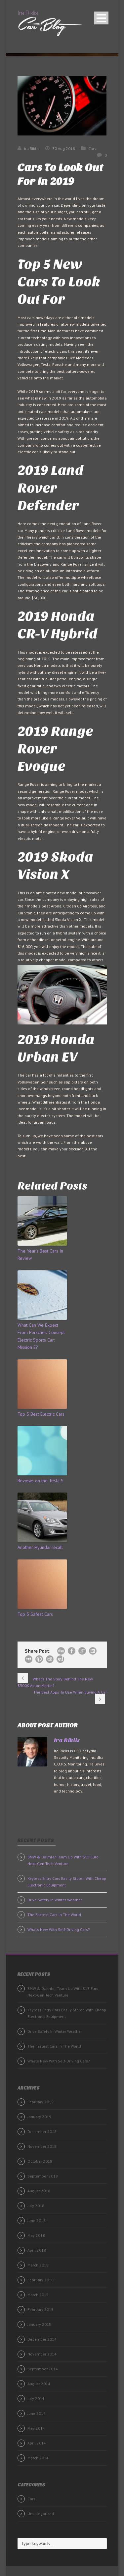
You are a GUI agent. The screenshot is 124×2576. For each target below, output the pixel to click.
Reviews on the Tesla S (41, 1481)
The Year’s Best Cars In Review (40, 1255)
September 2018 (43, 2176)
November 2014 (42, 2354)
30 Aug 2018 (64, 148)
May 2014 (36, 2428)
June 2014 (37, 2413)
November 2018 (42, 2146)
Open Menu (101, 18)
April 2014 (37, 2443)
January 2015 (39, 2324)
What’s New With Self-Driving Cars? (59, 1929)
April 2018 (37, 2250)
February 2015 (41, 2310)
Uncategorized (41, 2514)
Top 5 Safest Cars (35, 1614)
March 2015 (38, 2295)
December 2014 (42, 2339)
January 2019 (39, 2117)
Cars (92, 148)
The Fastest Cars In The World (54, 1915)
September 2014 (43, 2369)
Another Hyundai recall (40, 1547)
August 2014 (39, 2384)
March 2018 (38, 2265)
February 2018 (41, 2280)
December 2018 (42, 2132)
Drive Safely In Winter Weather (55, 1900)
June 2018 (37, 2221)
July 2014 (36, 2398)
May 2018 (36, 2235)
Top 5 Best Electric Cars (41, 1414)
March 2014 (38, 2458)
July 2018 (36, 2206)
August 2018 (39, 2191)
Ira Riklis (32, 148)
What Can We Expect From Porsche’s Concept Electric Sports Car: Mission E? (41, 1336)
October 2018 (40, 2161)
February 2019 (41, 2102)
